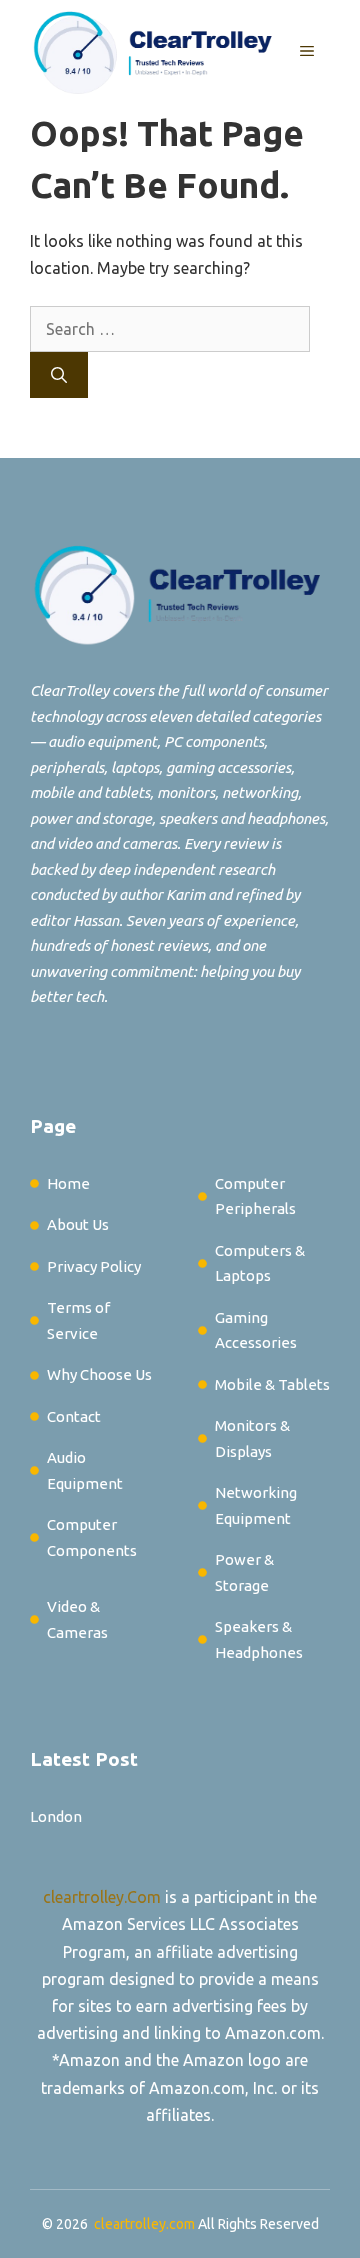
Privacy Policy (94, 1266)
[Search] (59, 375)
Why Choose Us (99, 1374)
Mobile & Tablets (272, 1384)
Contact (74, 1416)
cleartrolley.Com (102, 1897)
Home (68, 1183)
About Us (78, 1224)
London (56, 1816)
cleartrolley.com (144, 2224)
